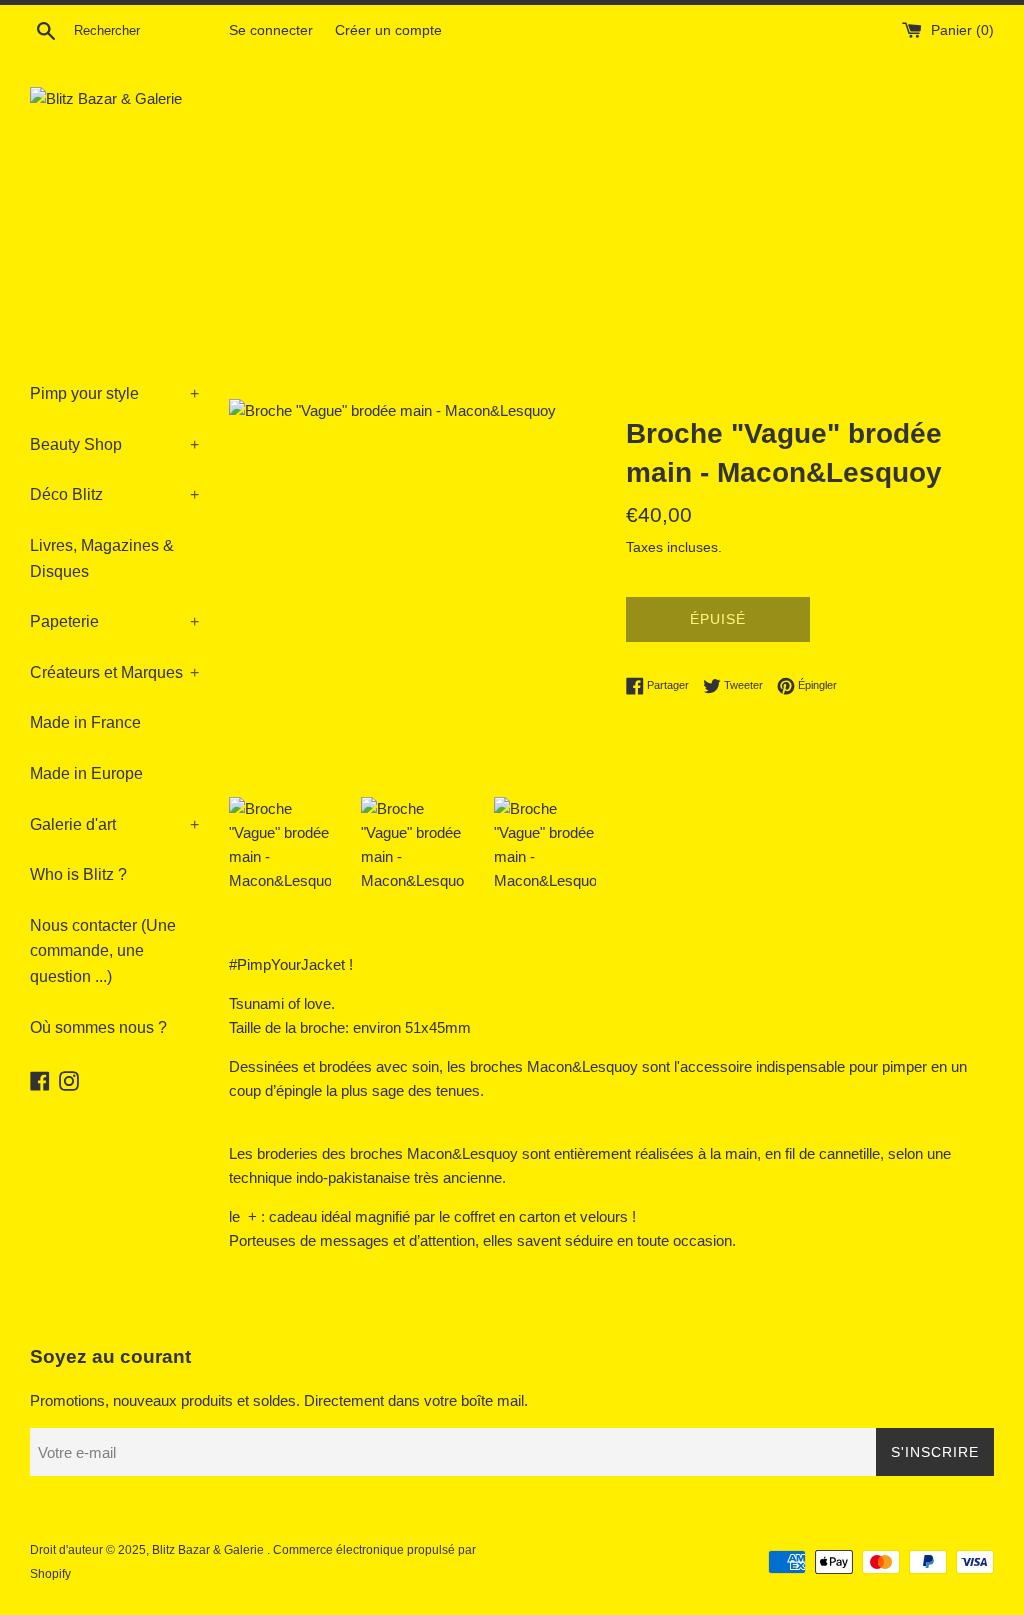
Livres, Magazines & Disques (102, 558)
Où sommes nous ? (98, 1027)
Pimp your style (114, 393)
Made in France (85, 722)
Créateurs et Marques (114, 672)
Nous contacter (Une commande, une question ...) (103, 951)
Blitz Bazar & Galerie (208, 1550)
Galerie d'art (114, 824)
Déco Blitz (114, 494)
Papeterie (114, 621)
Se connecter (271, 30)
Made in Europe (86, 773)
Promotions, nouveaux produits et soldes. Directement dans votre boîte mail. (279, 1400)
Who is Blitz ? (78, 874)
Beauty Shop (114, 444)
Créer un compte (388, 30)
